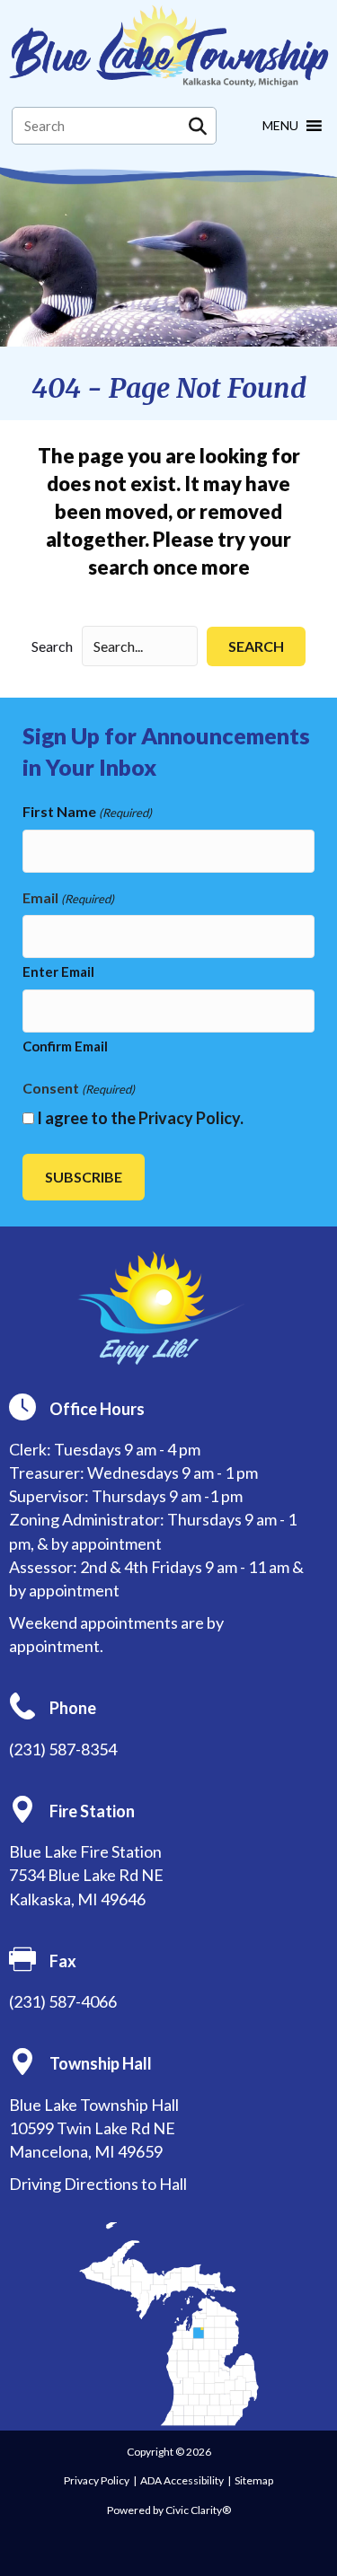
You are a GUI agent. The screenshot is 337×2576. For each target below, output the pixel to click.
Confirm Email (65, 1046)
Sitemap (254, 2480)
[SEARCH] (198, 126)
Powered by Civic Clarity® (169, 2510)
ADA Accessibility (182, 2480)
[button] (256, 646)
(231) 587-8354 (63, 1749)
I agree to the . (140, 1118)
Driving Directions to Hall (98, 2184)
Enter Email (58, 971)
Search (52, 646)
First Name (87, 811)
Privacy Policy (189, 1118)
